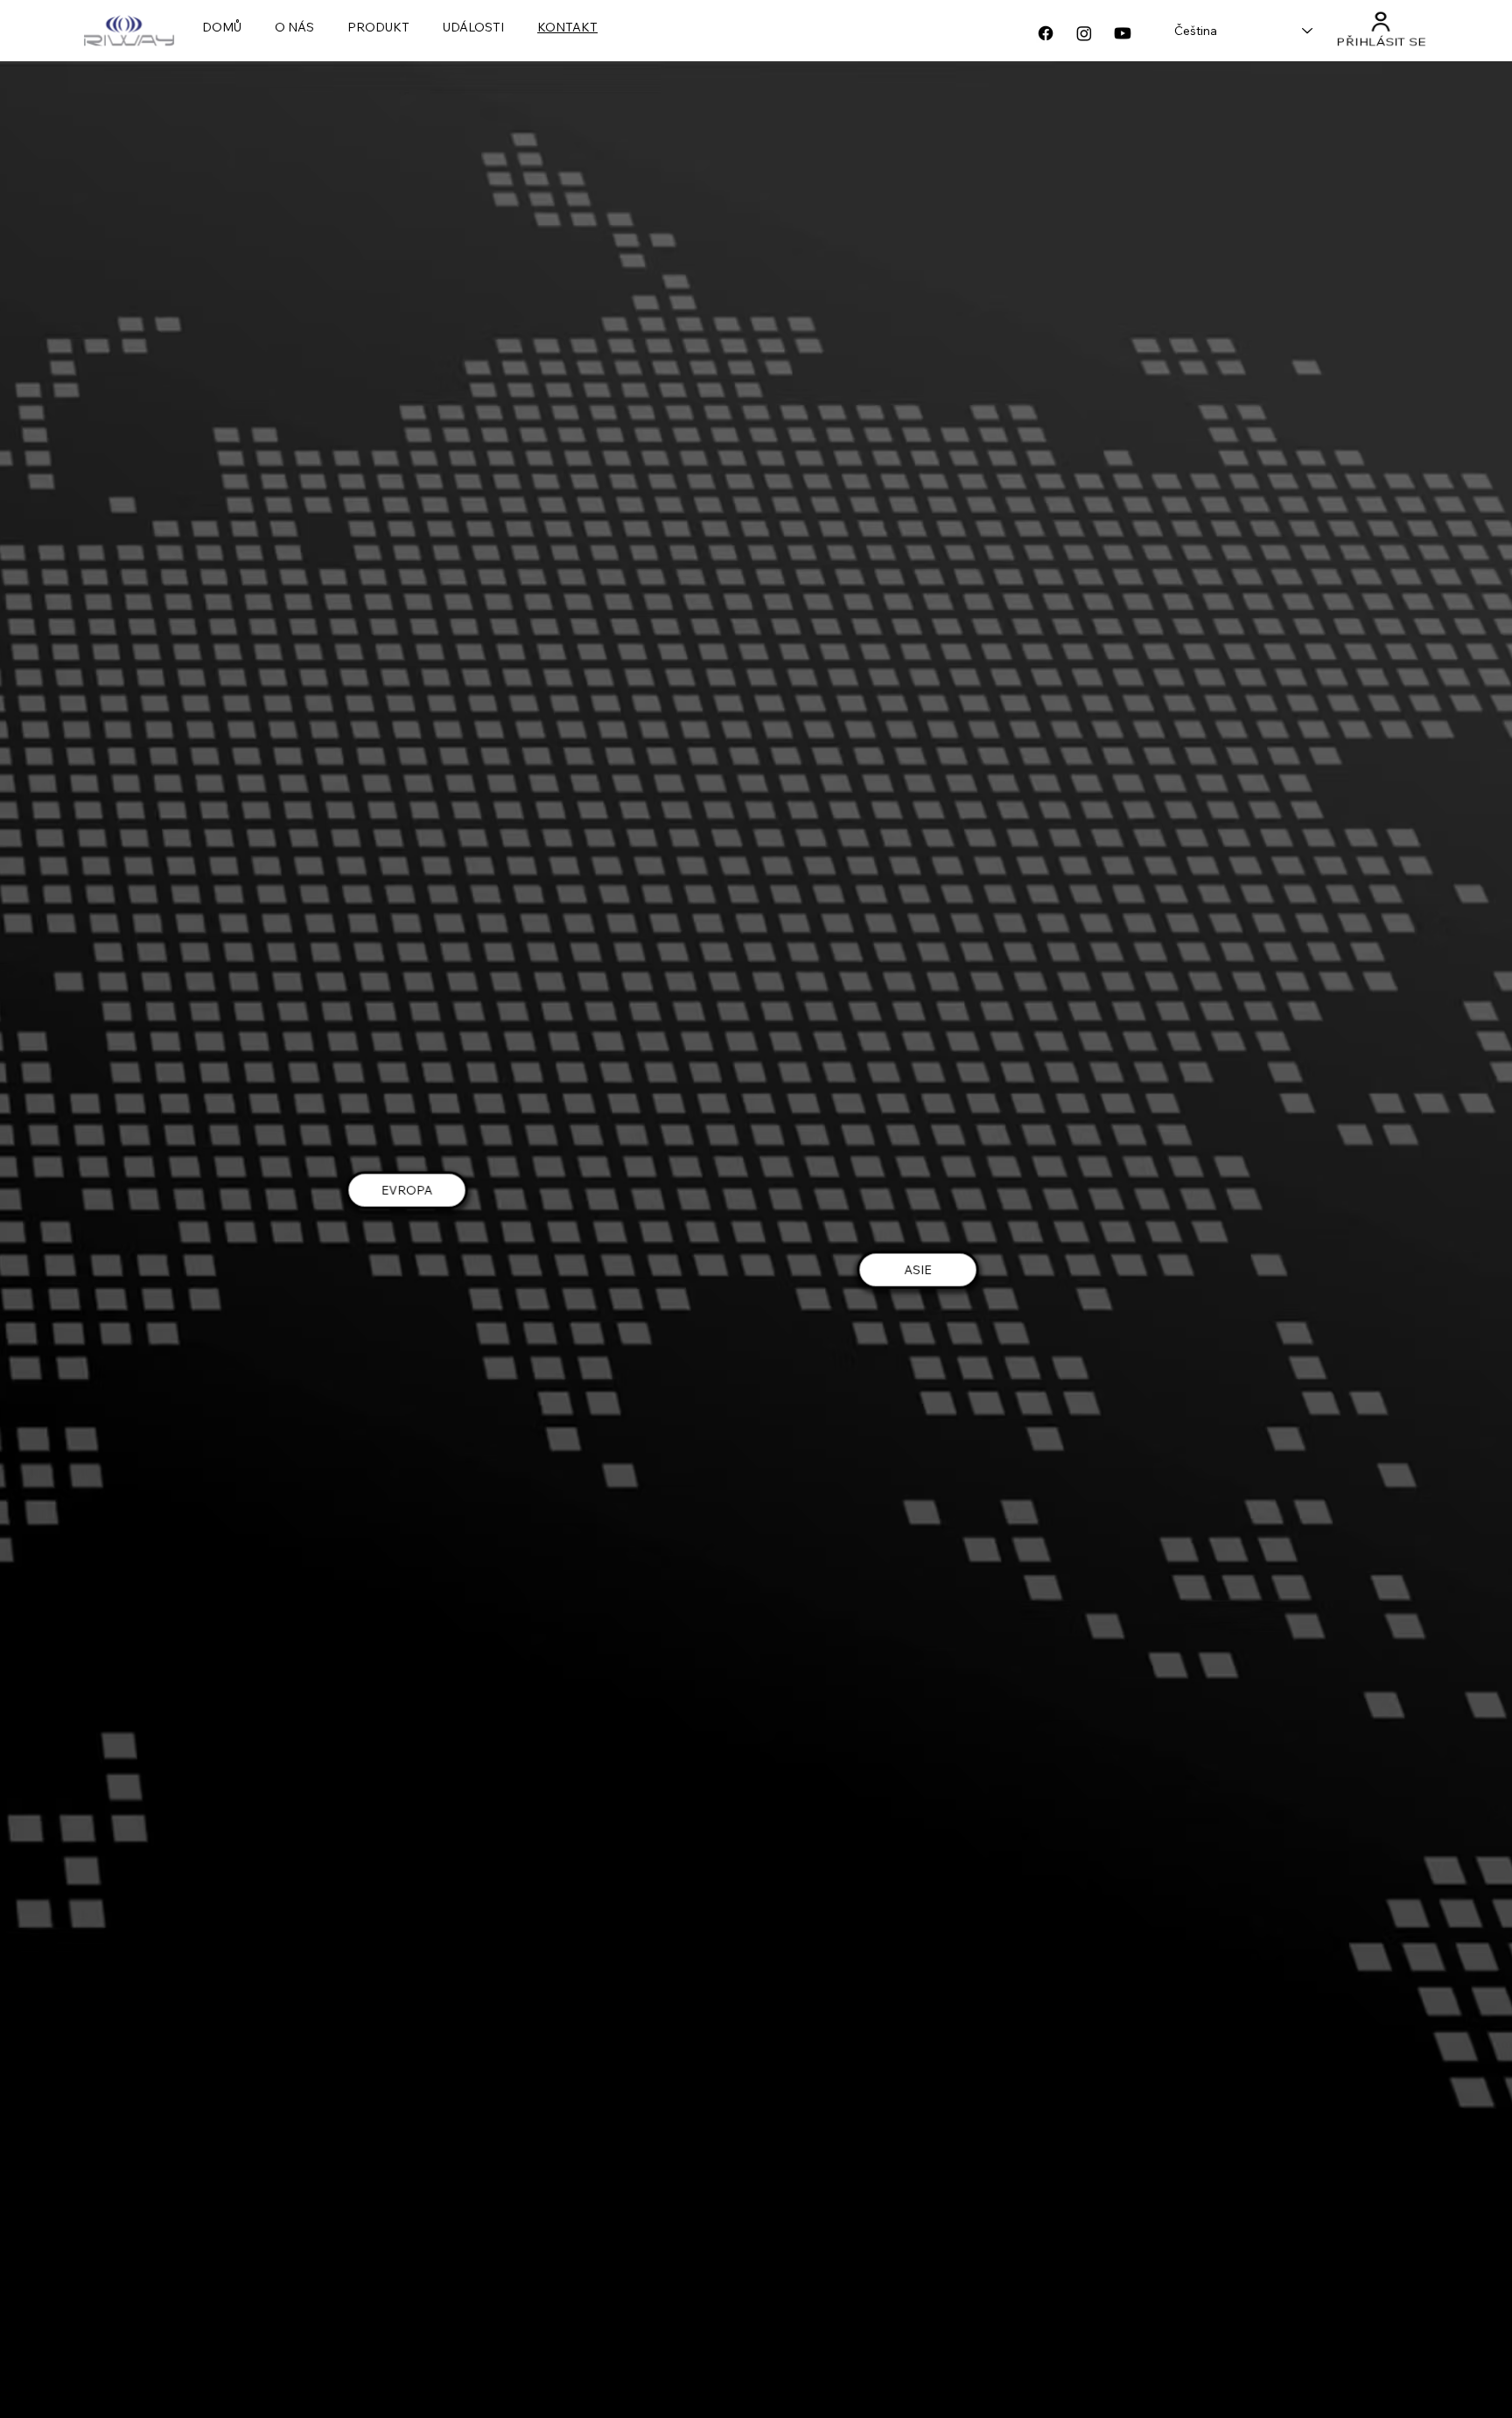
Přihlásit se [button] (1380, 43)
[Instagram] (1084, 33)
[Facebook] (1046, 33)
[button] (1380, 21)
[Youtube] (1123, 33)
